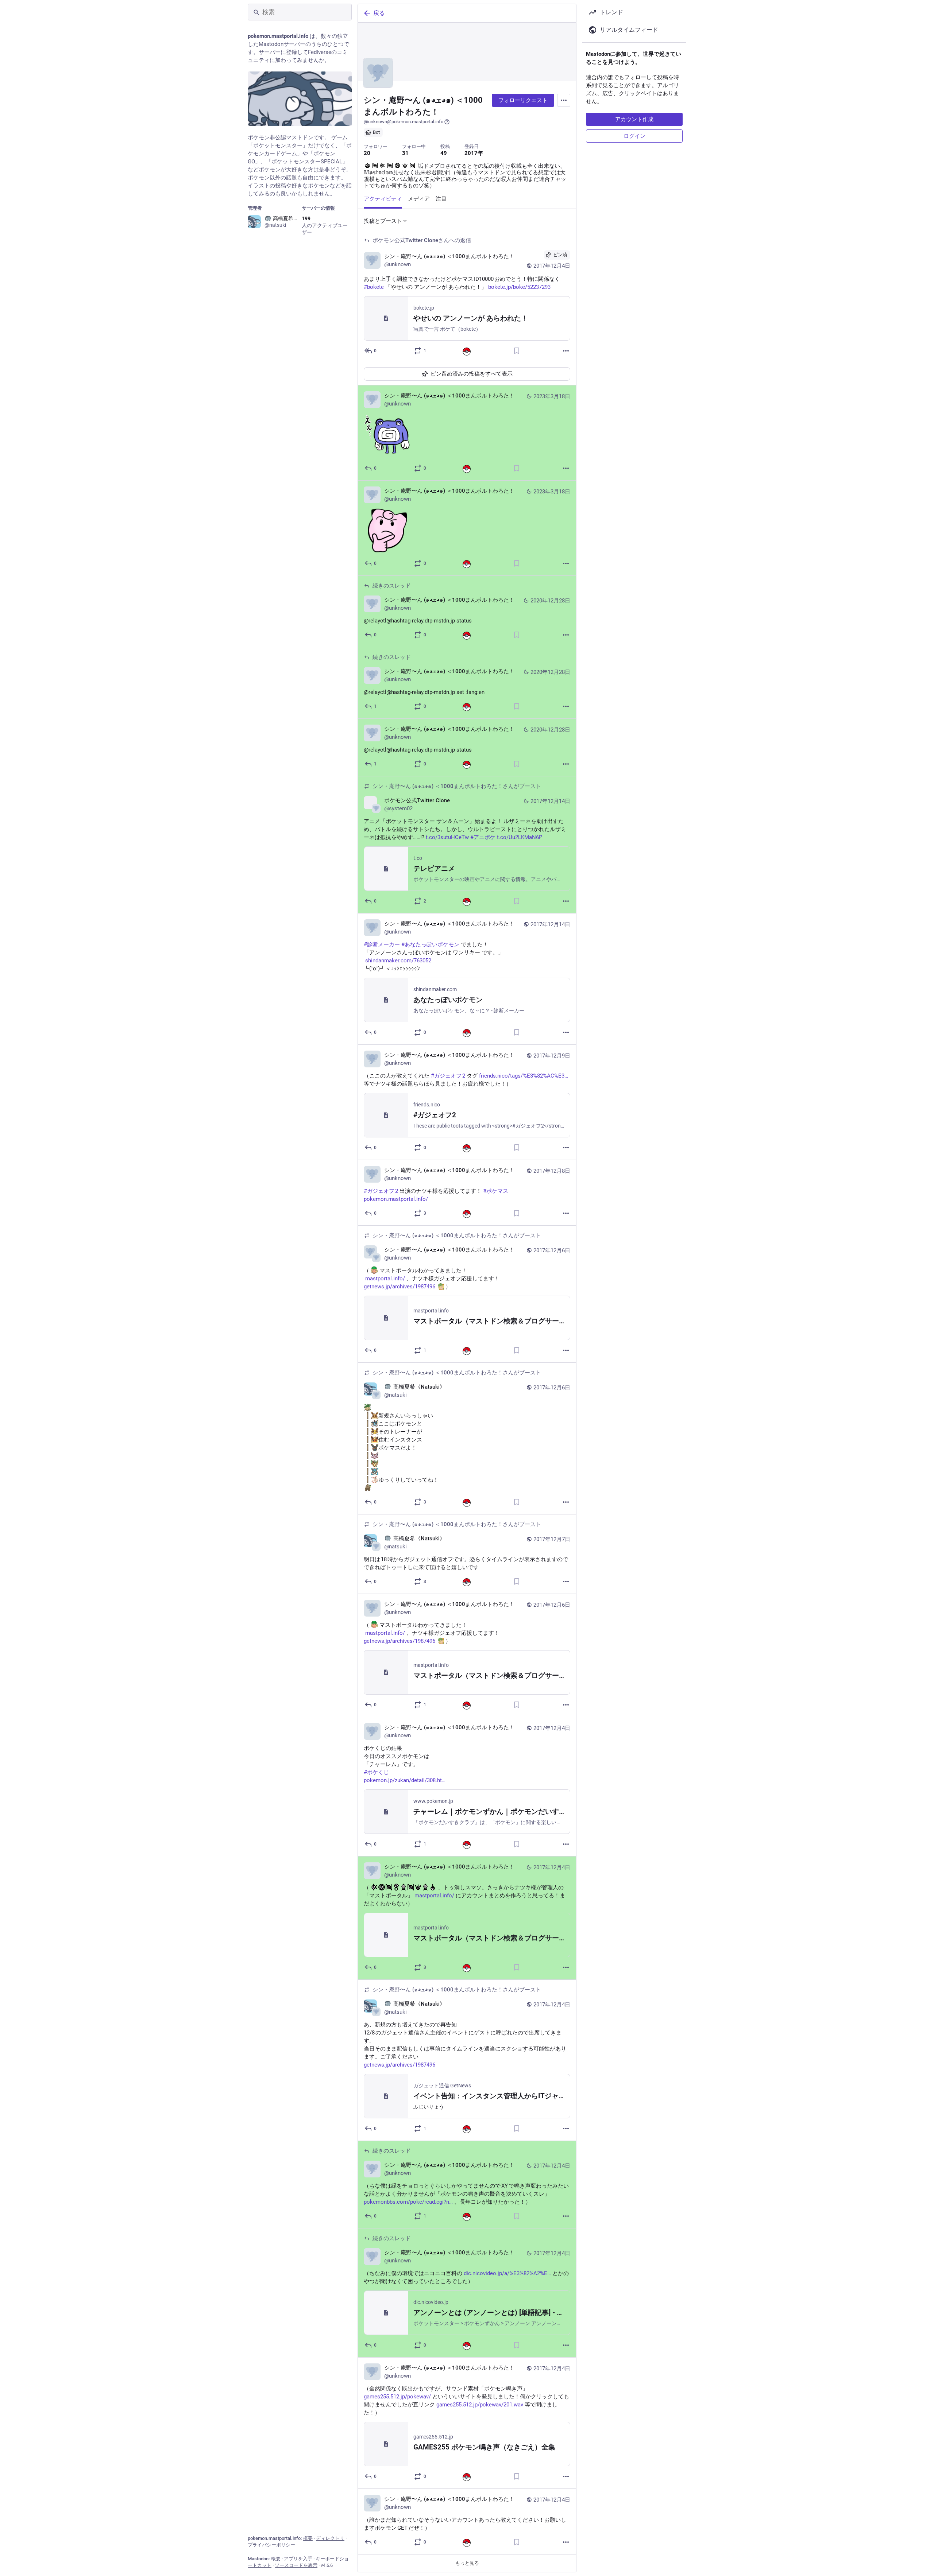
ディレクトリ (330, 2538)
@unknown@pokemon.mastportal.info (404, 122)
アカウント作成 (634, 119)
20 (367, 153)
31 (405, 153)
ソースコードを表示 (296, 2565)
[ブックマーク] (517, 351)
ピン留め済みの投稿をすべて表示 (472, 374)
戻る (379, 13)
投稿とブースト (383, 221)
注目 (441, 199)
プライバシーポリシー (271, 2545)
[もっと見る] (566, 351)
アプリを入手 (298, 2559)
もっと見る (467, 2563)
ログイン (634, 136)
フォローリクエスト (523, 100)
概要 (308, 2538)
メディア (419, 199)
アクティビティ (383, 199)
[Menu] (564, 100)
